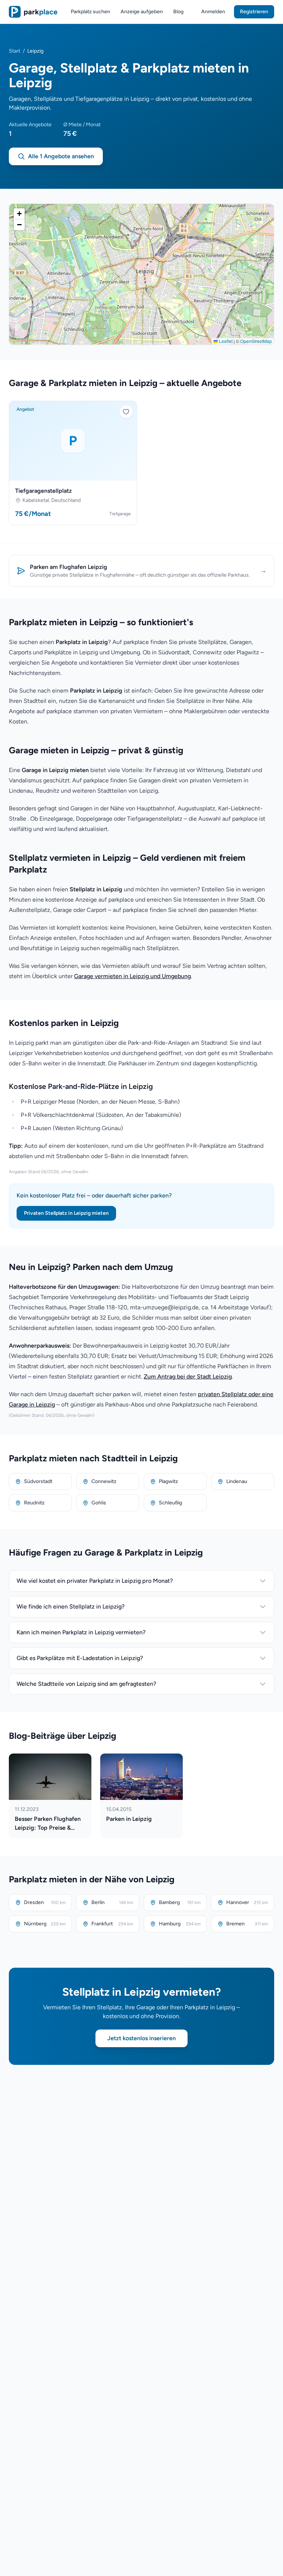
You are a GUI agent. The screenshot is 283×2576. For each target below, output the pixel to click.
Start (15, 51)
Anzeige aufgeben (142, 12)
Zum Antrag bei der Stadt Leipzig (188, 1377)
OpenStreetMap (256, 341)
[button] (19, 214)
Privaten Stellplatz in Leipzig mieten (66, 1213)
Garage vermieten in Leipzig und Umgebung (132, 976)
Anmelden (213, 12)
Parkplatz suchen (90, 12)
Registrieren (254, 12)
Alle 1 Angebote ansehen (61, 156)
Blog (178, 12)
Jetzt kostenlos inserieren (141, 2038)
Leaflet (225, 341)
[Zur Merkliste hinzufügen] (126, 412)
